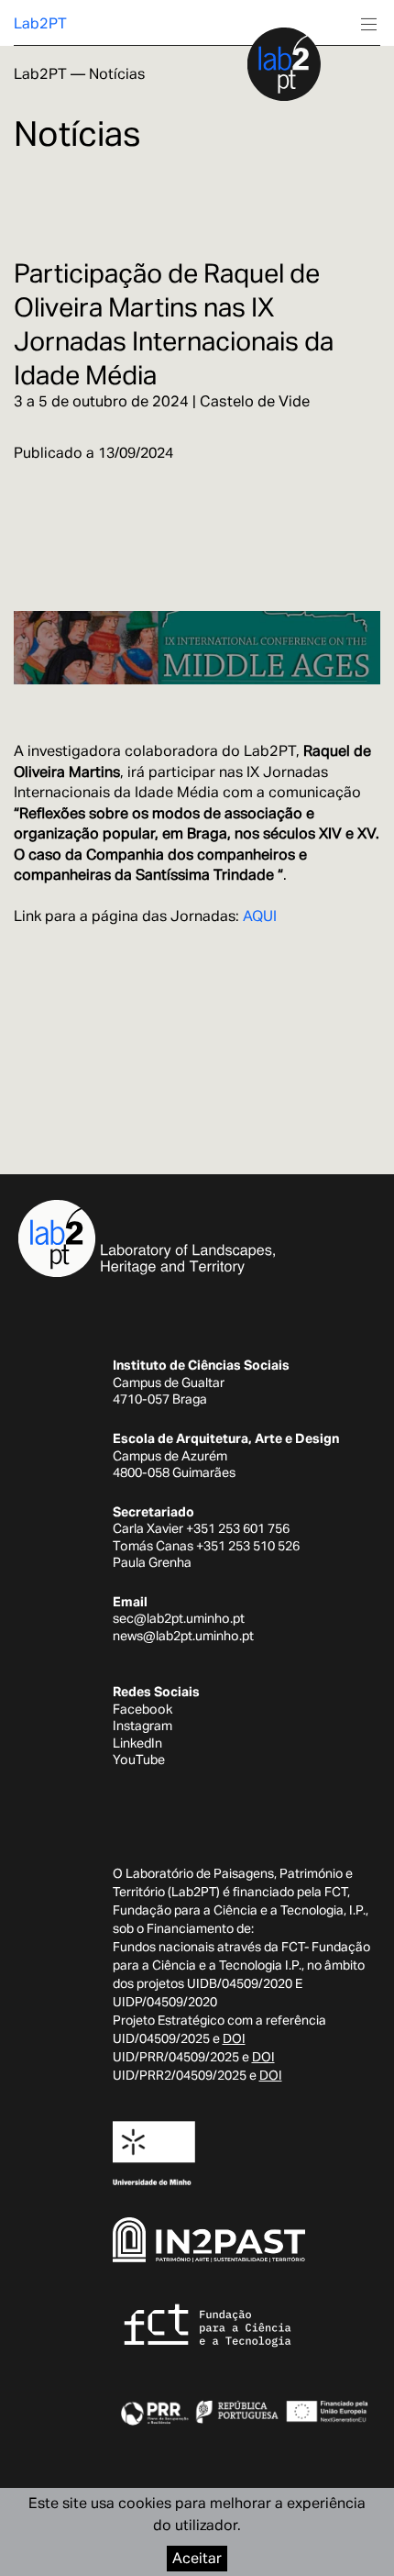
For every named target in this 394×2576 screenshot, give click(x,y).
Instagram (142, 1726)
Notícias (117, 74)
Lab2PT (40, 23)
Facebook (142, 1709)
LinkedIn (137, 1743)
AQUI (260, 916)
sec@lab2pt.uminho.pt (179, 1618)
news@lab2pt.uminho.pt (183, 1636)
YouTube (139, 1760)
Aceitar (197, 2558)
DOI (234, 2038)
